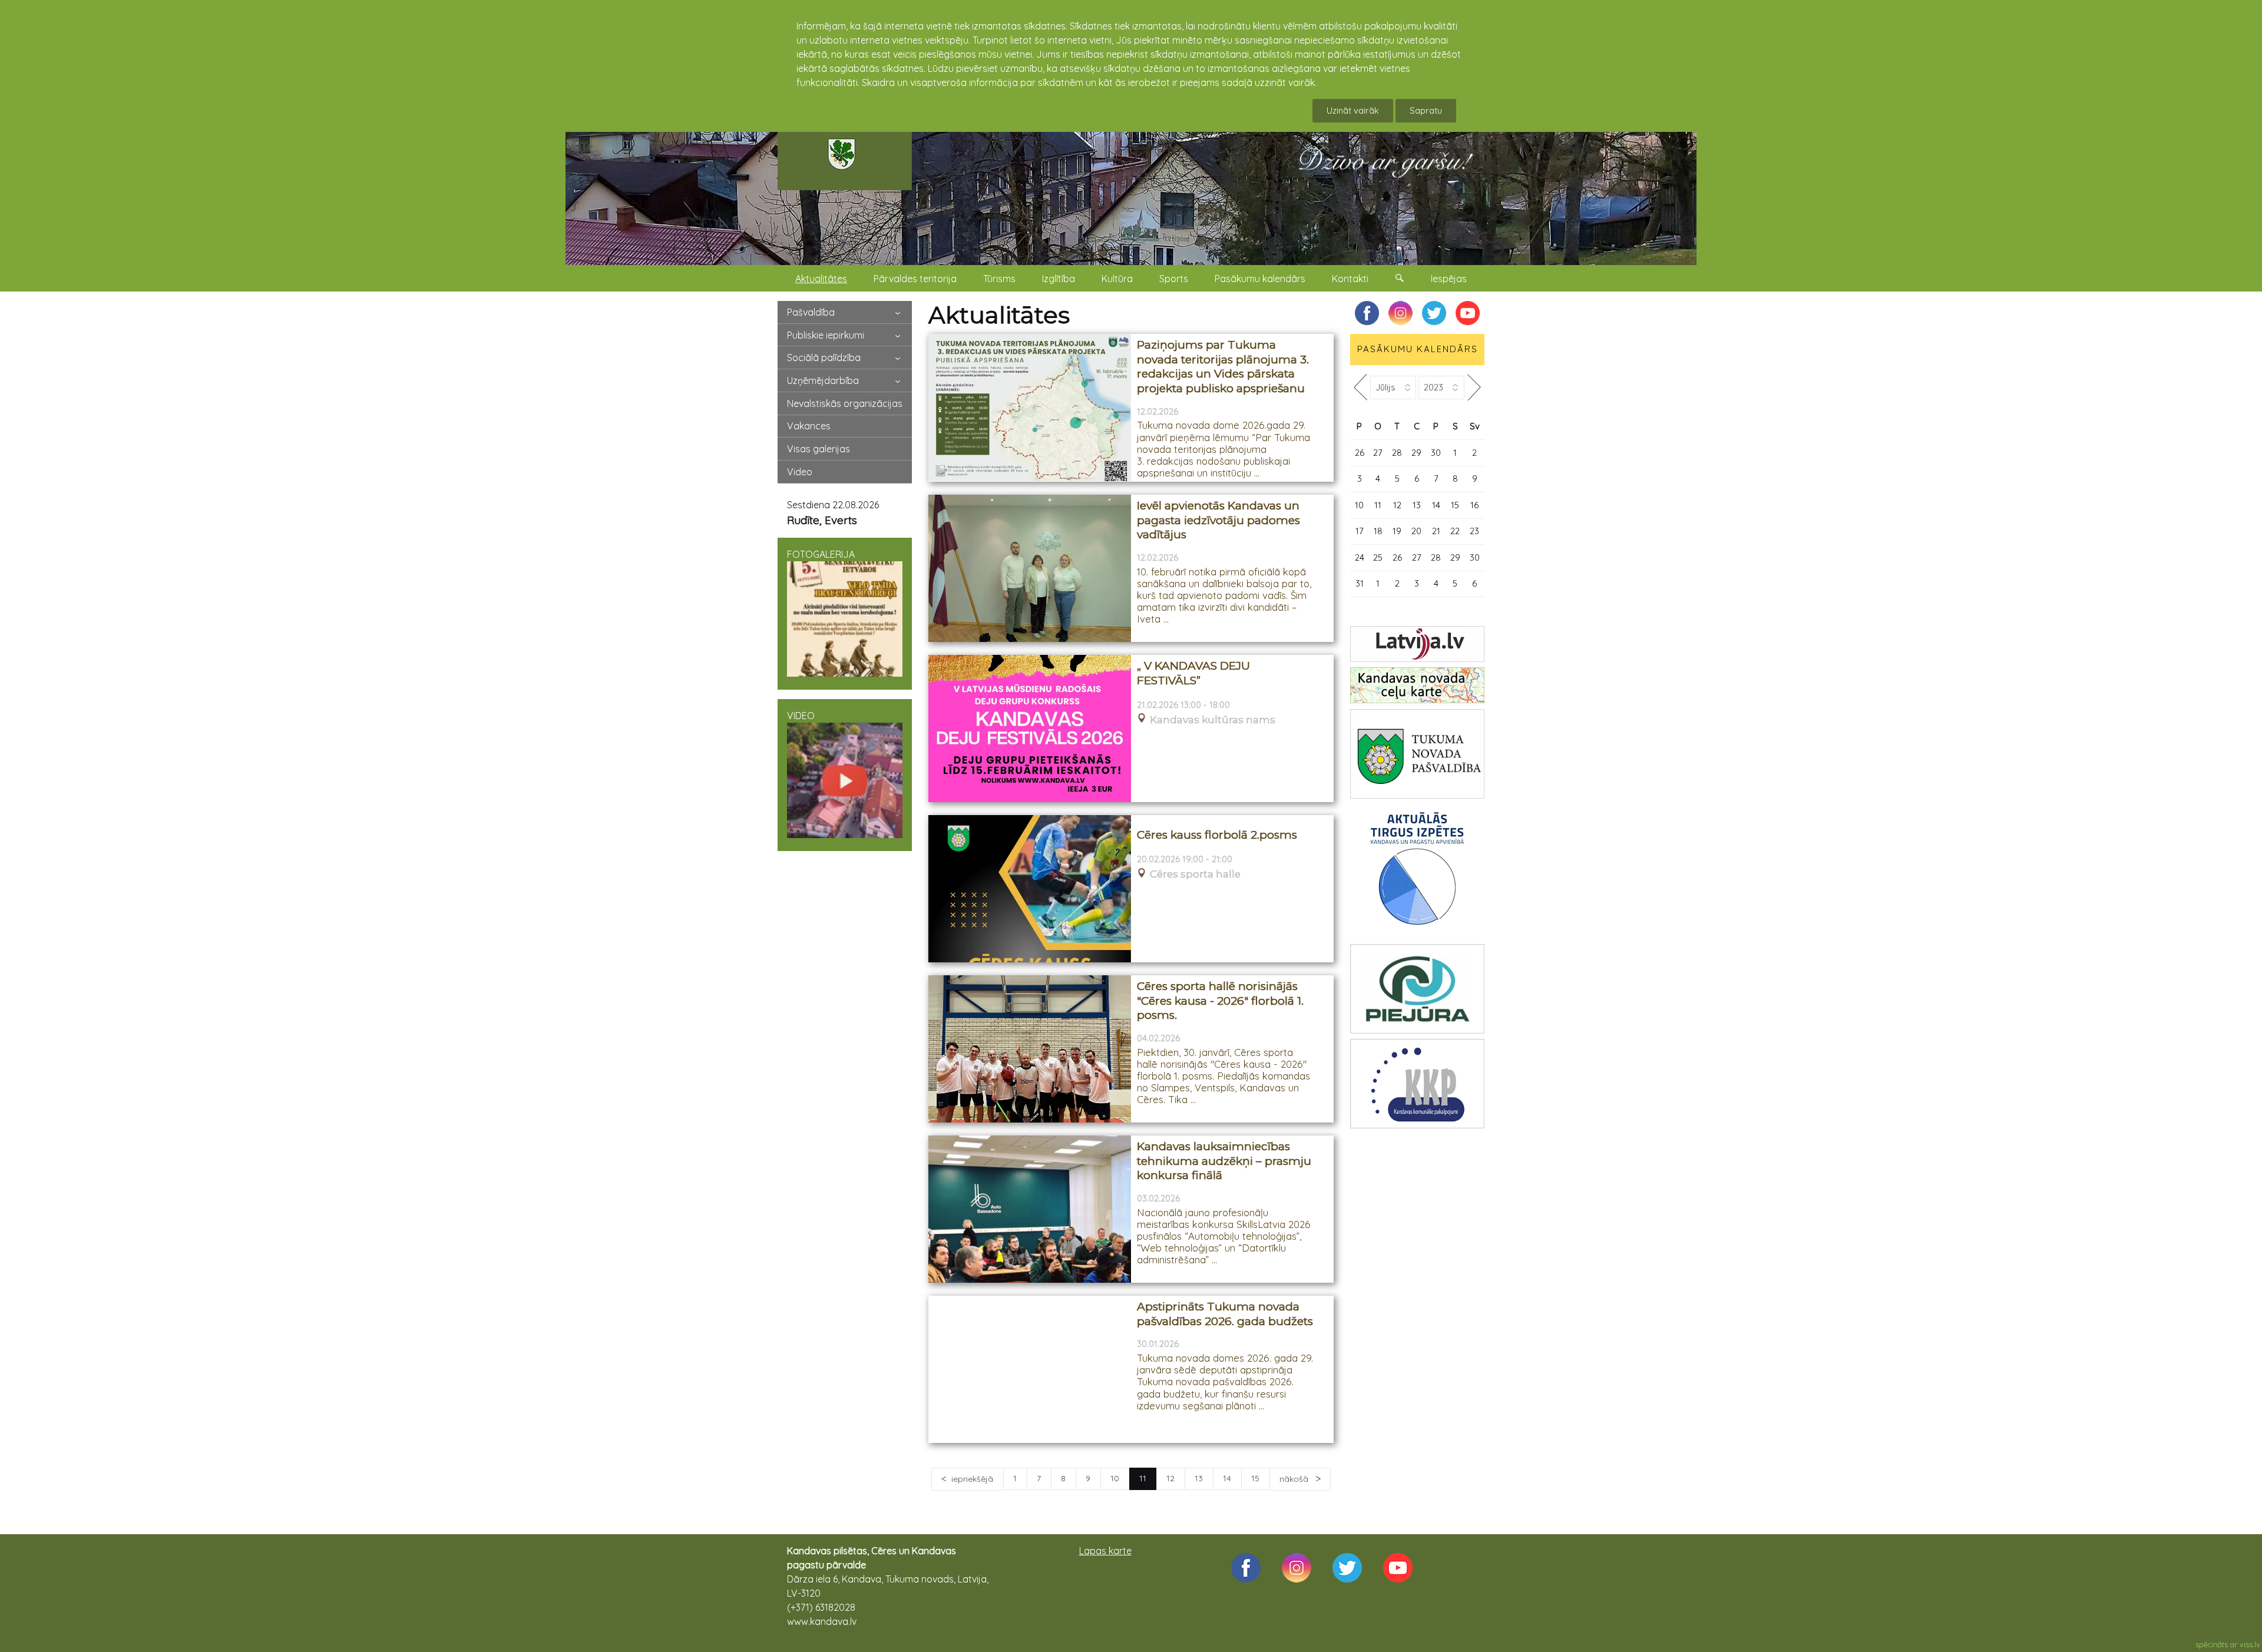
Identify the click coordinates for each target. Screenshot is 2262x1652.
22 (1455, 531)
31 (1360, 583)
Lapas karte (1105, 1551)
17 (1360, 531)
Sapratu (1426, 110)
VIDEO (801, 716)
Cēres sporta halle (1195, 874)
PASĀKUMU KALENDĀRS (1418, 349)
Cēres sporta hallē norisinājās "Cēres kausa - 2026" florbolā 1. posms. (1220, 1001)
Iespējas (1449, 279)
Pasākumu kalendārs (1260, 279)
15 (1255, 1478)
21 (1436, 531)
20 (1416, 531)
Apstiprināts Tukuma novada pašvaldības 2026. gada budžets (1225, 1314)
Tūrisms (999, 279)
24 (1360, 557)
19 (1397, 531)
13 (1199, 1478)
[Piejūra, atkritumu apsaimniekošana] (1417, 989)
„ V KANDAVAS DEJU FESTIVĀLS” (1193, 673)
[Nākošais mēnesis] (1474, 387)
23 (1474, 531)
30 (1436, 453)
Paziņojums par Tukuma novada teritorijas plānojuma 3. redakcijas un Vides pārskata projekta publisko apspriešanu (1223, 367)
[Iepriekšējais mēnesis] (1360, 387)
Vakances (809, 426)
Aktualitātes (821, 279)
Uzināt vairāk (1353, 110)
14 (1227, 1478)
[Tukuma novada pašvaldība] (1417, 754)
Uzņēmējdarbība (823, 380)
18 (1378, 531)
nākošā (1295, 1479)
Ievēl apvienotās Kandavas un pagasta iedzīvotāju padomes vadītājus (1218, 520)
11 (1378, 505)
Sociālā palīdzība (824, 357)
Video (800, 472)
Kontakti (1350, 279)
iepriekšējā (972, 1479)
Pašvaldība (811, 312)
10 (1115, 1478)
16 (1474, 505)
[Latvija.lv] (1417, 644)
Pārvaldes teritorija (915, 279)
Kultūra (1117, 279)
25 (1378, 557)
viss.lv (2250, 1644)
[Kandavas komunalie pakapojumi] (1417, 1084)
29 (1416, 453)
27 (1378, 453)
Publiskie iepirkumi (826, 335)
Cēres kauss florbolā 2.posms (1217, 835)
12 (1170, 1478)
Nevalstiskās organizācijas (845, 403)
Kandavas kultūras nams (1213, 720)
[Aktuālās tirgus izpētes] (1417, 871)
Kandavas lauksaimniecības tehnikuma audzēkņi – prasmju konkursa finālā (1224, 1161)
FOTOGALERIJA (821, 554)
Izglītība (1059, 279)
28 (1397, 453)
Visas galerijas (819, 449)
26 (1360, 453)
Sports (1174, 279)
